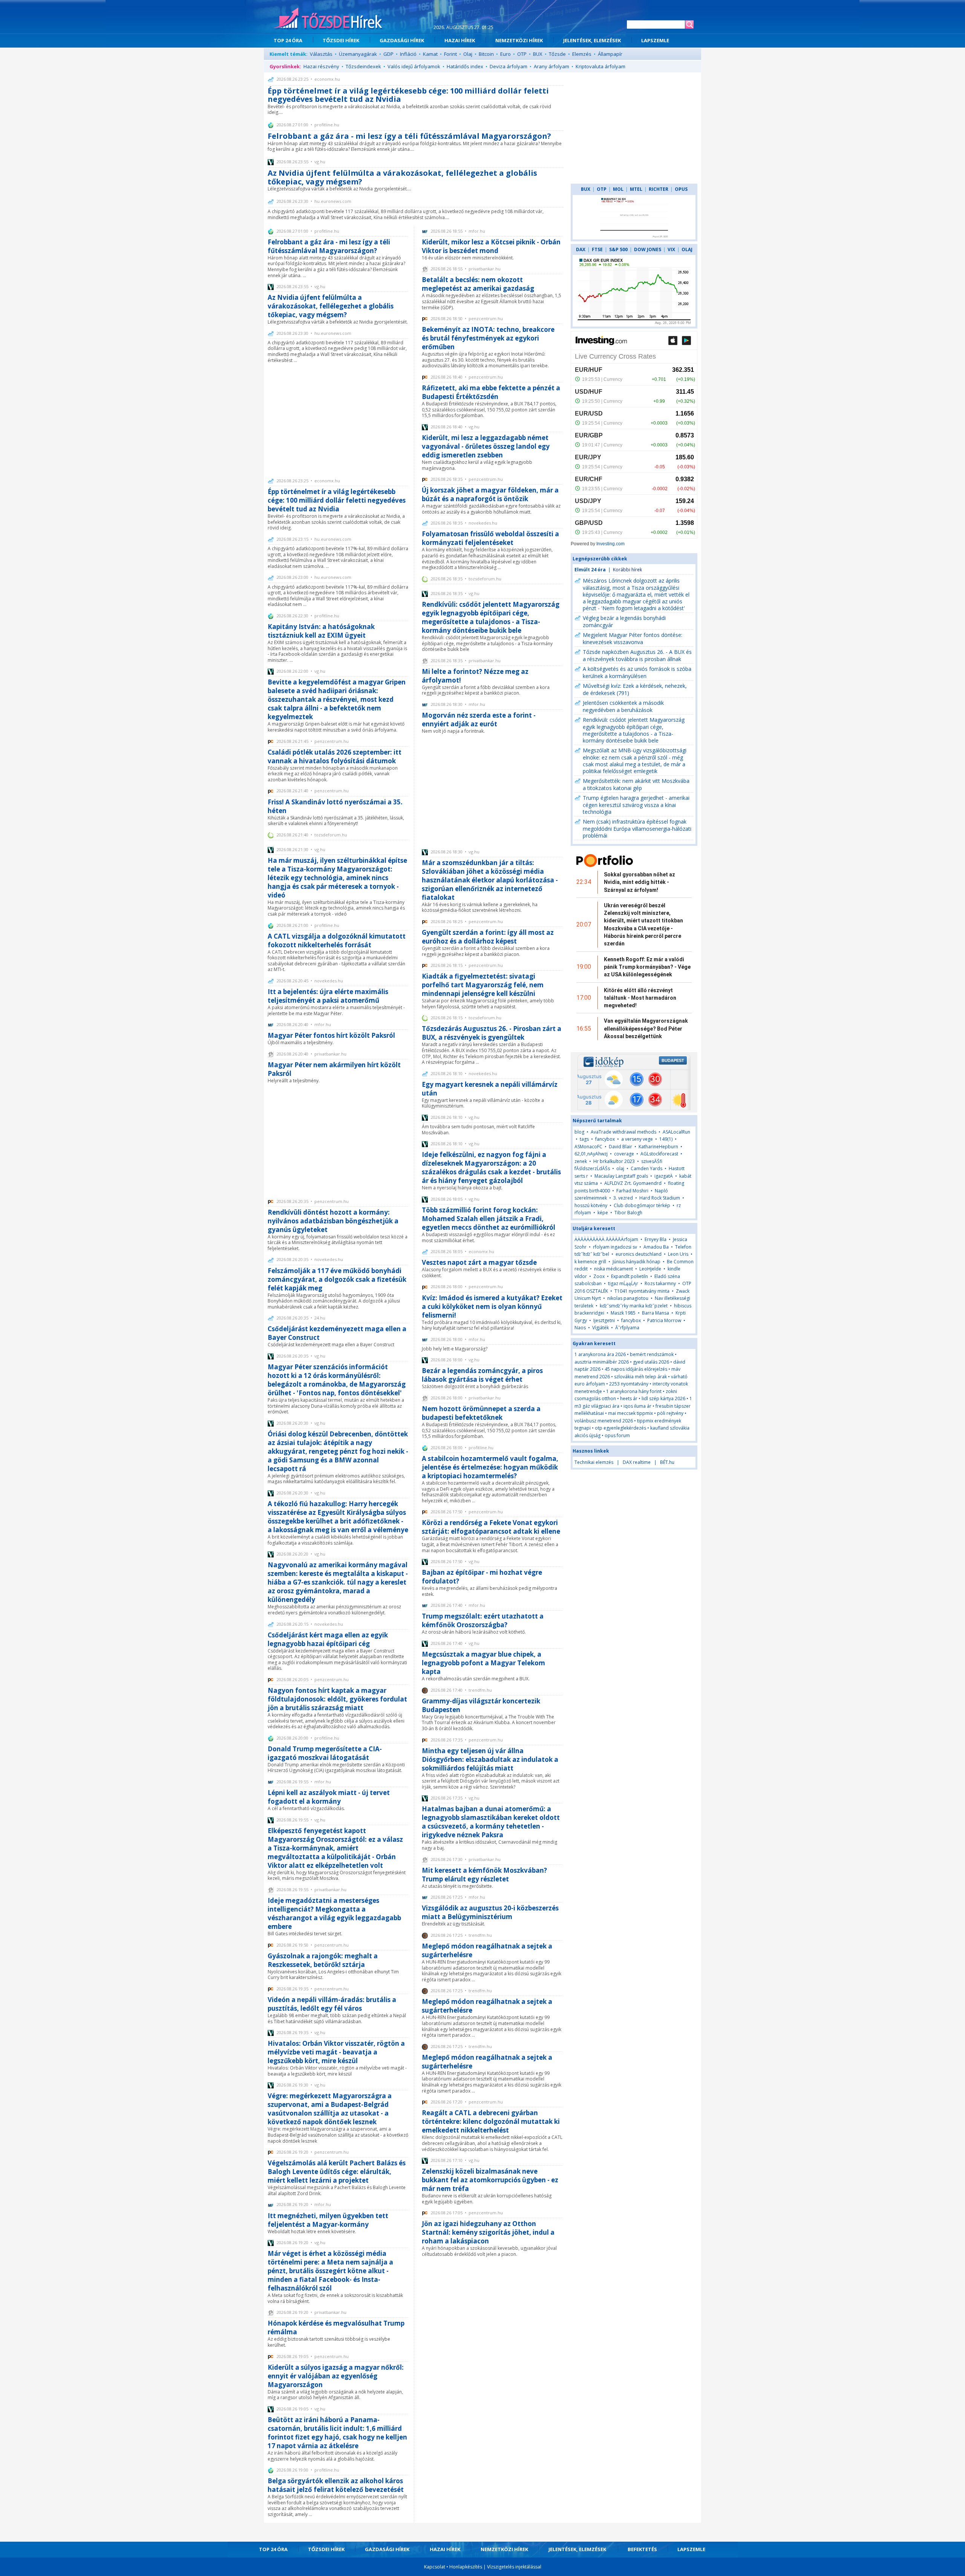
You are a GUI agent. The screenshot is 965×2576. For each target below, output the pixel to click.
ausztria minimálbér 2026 (602, 1362)
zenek (581, 1161)
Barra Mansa (656, 1313)
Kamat (430, 54)
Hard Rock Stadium (660, 1198)
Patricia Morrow (664, 1320)
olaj (620, 1168)
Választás (321, 54)
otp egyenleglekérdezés (620, 1428)
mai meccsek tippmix (630, 1413)
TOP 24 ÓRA (288, 40)
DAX (581, 249)
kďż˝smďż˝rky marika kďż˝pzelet (634, 1306)
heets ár (629, 1398)
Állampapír (610, 54)
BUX (538, 54)
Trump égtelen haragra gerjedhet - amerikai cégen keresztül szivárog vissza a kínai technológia (636, 805)
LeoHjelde (650, 1269)
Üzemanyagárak (358, 54)
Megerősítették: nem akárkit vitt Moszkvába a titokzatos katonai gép (636, 784)
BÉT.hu (667, 1462)
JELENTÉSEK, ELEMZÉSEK (592, 40)
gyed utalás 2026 (651, 1362)
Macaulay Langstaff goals (621, 1176)
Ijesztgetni (604, 1320)
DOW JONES (648, 249)
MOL (618, 189)
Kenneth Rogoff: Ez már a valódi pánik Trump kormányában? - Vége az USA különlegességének (647, 967)
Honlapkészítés (466, 2567)
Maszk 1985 (623, 1313)
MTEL (636, 189)
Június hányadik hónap (636, 1262)
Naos (580, 1328)
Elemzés (582, 54)
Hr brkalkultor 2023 (614, 1161)
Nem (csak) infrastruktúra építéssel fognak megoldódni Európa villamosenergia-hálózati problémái (637, 828)
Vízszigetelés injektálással (514, 2567)
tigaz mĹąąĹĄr (623, 1283)
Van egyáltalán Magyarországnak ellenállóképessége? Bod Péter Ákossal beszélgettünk (646, 1029)
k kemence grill (590, 1262)
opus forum (617, 1435)
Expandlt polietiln (630, 1276)
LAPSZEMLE (655, 40)
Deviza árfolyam (509, 66)
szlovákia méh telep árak (640, 1377)
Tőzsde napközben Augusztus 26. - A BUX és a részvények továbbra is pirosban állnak (637, 655)
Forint (450, 54)
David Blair (620, 1147)
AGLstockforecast (659, 1154)
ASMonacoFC (588, 1147)
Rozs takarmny (660, 1283)
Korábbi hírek (627, 570)
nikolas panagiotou (628, 1298)
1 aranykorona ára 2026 (600, 1354)
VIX (671, 249)
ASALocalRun (676, 1132)
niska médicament (613, 1269)
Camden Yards (646, 1168)
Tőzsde (557, 54)
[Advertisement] (338, 420)
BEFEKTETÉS (642, 2549)
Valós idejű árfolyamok (414, 66)
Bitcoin (486, 54)
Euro (505, 54)
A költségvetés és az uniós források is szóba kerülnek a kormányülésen (637, 672)
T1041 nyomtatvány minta (642, 1291)
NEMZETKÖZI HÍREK (519, 40)
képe (603, 1213)
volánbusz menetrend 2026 (604, 1421)
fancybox (605, 1139)
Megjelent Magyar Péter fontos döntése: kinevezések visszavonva (633, 638)
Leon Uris (678, 1254)
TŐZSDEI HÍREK (341, 40)
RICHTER (659, 189)
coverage (624, 1154)
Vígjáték (600, 1328)
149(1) (666, 1139)
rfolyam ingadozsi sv (615, 1247)
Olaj (468, 54)
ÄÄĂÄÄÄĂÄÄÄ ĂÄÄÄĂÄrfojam (606, 1239)
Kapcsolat (435, 2567)
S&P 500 (618, 249)
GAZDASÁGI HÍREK (402, 40)
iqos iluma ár (637, 1406)
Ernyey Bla (656, 1239)
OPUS (681, 189)
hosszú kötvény (591, 1205)
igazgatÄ (664, 1176)
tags (584, 1139)
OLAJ (687, 249)
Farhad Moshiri (632, 1191)
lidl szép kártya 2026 (663, 1398)
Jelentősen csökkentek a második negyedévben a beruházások (623, 706)
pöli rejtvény (670, 1413)
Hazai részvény (321, 66)
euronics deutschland (639, 1254)
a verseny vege (637, 1139)
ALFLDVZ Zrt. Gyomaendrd (633, 1183)
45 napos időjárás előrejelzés (636, 1369)
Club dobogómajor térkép (642, 1205)
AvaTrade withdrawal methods (623, 1132)
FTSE (597, 249)
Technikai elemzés (594, 1462)
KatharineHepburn (658, 1147)
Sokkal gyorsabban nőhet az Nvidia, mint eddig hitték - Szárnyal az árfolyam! (640, 882)
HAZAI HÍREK (460, 40)
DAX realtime (637, 1462)
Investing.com (610, 544)
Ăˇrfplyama (627, 1328)
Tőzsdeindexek (363, 66)
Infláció (408, 54)
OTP (522, 54)
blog (579, 1132)
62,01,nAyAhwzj (591, 1154)
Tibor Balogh (628, 1213)
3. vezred (623, 1198)
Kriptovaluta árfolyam (600, 66)
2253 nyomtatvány (629, 1384)
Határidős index (465, 66)
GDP (388, 54)
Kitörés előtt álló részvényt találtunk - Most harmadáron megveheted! (640, 998)
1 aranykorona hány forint (634, 1391)
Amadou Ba (656, 1247)
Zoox (599, 1276)
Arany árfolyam (551, 66)
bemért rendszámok (652, 1354)
